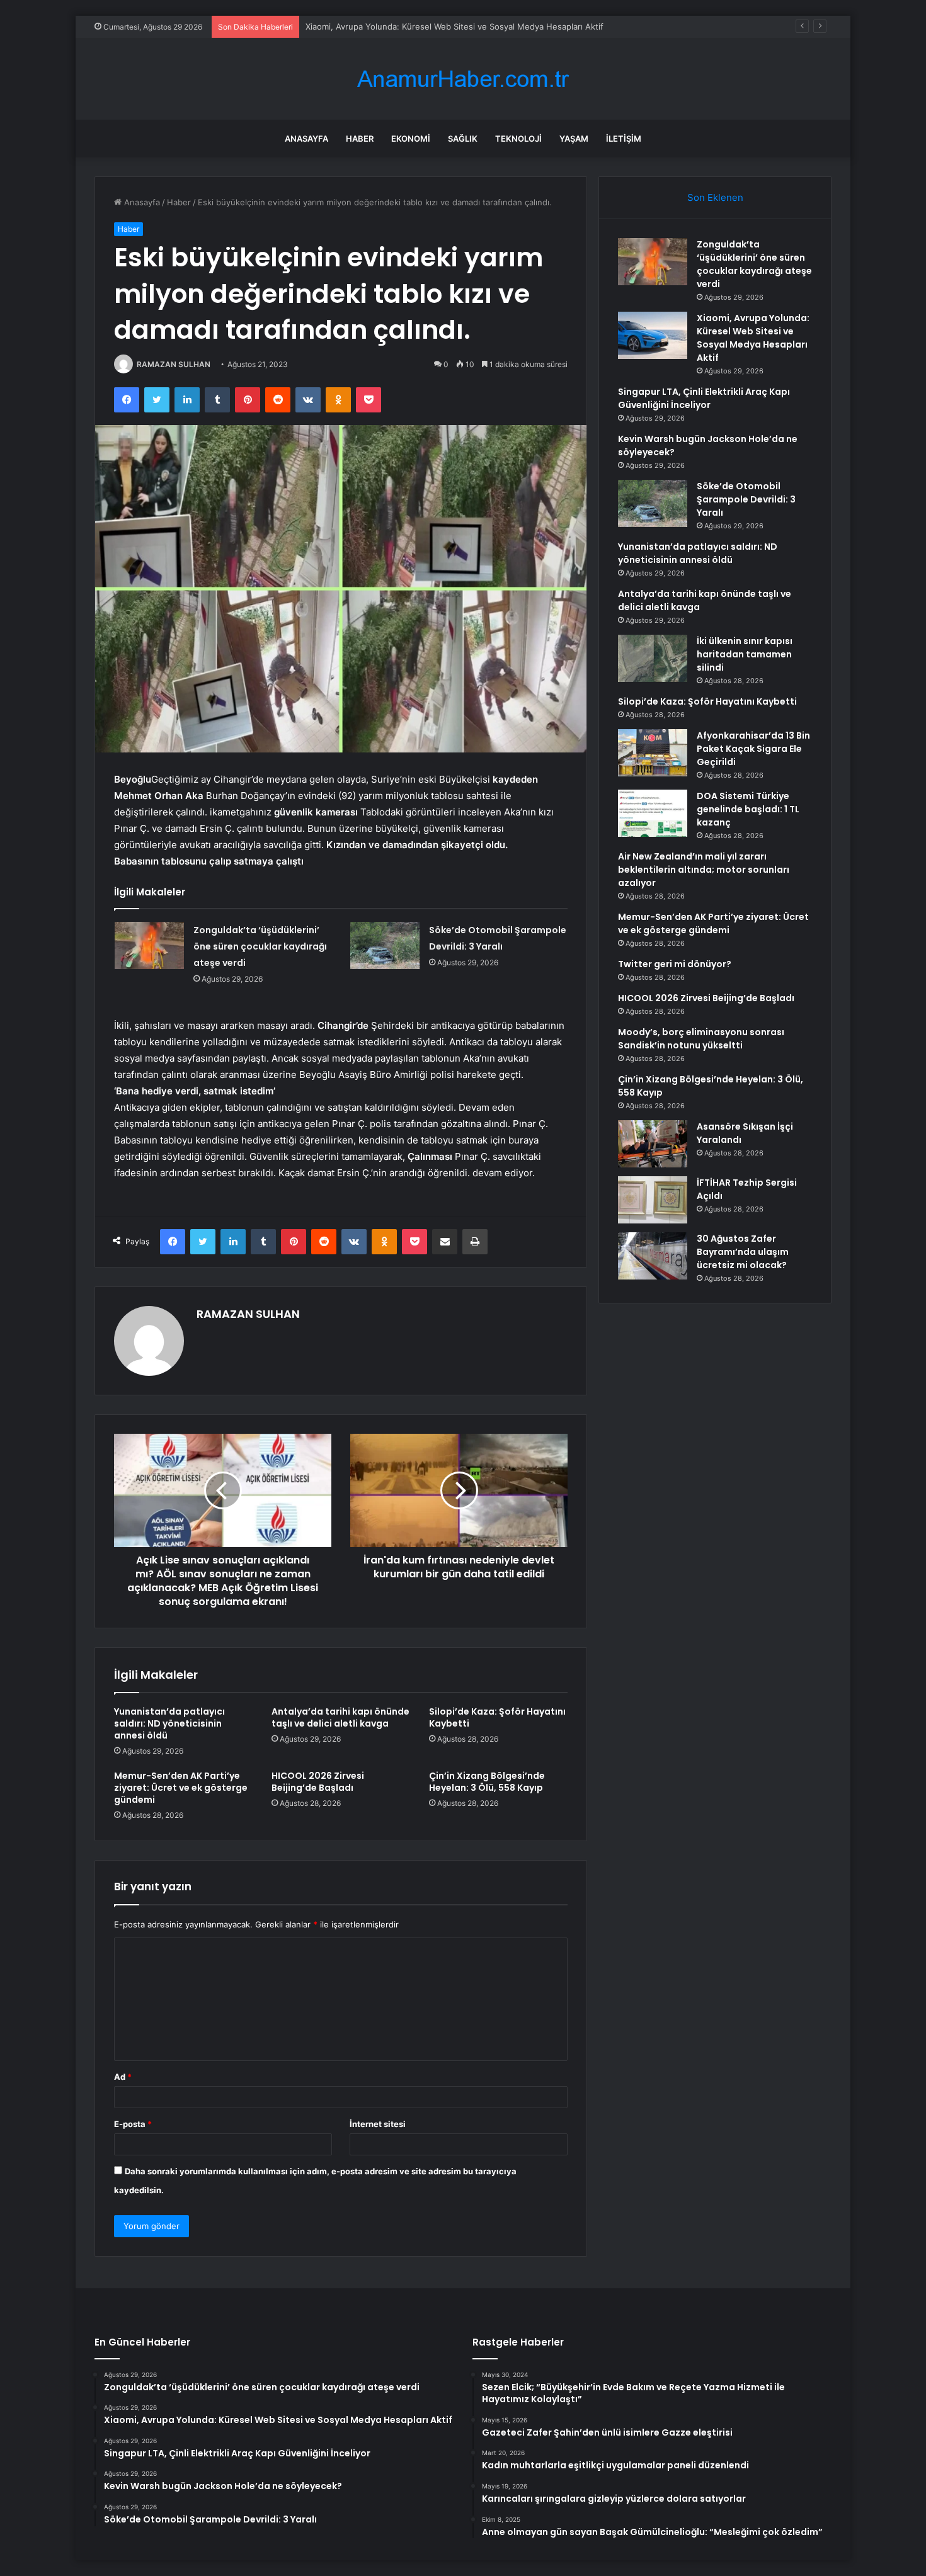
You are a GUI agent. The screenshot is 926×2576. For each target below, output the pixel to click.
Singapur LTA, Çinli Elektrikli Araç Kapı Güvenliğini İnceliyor (704, 398)
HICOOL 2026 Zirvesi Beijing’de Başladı (318, 1782)
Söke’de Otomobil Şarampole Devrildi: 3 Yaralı (746, 499)
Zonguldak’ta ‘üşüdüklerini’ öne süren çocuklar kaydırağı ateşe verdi (260, 946)
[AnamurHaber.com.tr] (463, 79)
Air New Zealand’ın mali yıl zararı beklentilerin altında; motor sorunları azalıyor (704, 870)
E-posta (133, 2124)
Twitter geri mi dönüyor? (675, 964)
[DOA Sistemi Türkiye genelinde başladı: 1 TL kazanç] (653, 813)
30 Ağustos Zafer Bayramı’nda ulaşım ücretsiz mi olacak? (743, 1252)
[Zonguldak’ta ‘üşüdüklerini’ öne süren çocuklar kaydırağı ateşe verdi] (149, 945)
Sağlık (463, 139)
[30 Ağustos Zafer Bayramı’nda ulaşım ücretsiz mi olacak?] (653, 1256)
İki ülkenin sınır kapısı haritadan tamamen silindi (745, 654)
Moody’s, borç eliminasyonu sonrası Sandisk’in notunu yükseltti (701, 1039)
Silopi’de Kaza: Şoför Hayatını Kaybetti (497, 1717)
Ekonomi (411, 139)
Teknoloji (518, 139)
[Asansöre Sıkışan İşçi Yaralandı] (653, 1144)
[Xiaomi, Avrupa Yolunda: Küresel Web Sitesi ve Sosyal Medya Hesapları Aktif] (653, 335)
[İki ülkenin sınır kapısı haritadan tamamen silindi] (653, 658)
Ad (123, 2077)
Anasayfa (306, 139)
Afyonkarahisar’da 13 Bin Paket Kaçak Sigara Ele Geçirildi (753, 749)
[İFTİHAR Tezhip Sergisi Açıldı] (653, 1200)
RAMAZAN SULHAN (174, 364)
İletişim (624, 139)
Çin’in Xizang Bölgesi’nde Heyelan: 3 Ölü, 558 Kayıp (487, 1782)
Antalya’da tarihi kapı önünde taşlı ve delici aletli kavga (340, 1717)
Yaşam (574, 139)
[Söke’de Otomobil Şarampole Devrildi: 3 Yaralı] (385, 945)
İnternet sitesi (378, 2124)
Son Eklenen (715, 197)
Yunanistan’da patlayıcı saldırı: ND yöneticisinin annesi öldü (169, 1723)
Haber (360, 139)
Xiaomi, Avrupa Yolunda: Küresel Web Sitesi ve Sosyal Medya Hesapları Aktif (753, 338)
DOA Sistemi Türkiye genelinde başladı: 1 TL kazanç (748, 809)
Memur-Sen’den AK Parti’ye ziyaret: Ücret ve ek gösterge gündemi (181, 1788)
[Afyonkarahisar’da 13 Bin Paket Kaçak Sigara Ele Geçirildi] (653, 753)
